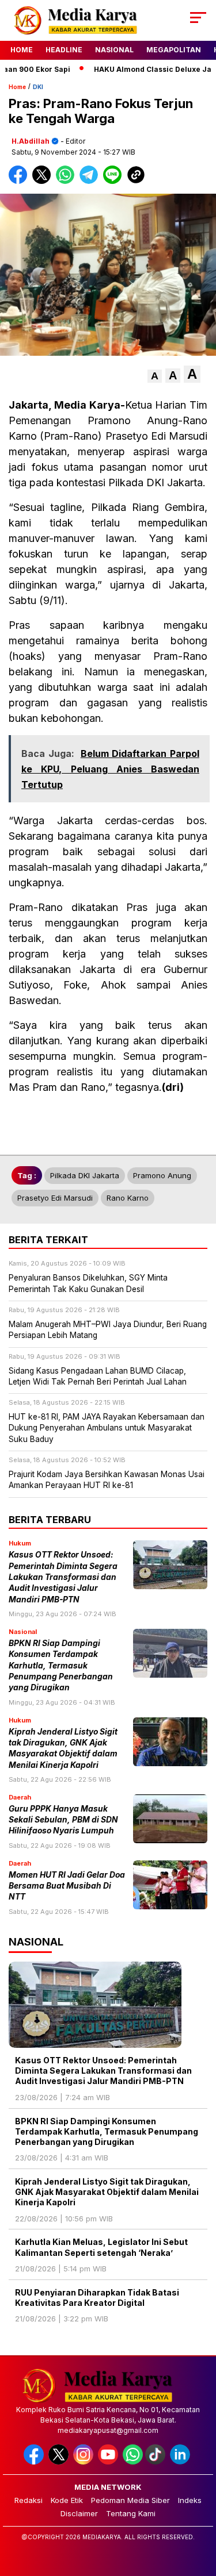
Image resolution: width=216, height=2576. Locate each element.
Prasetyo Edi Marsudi (55, 1198)
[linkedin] (181, 2462)
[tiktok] (156, 2462)
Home (22, 50)
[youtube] (109, 2462)
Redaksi (29, 2500)
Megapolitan (174, 50)
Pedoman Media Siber (130, 2500)
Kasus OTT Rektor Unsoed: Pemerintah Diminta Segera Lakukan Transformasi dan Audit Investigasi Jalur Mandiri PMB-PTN (63, 1577)
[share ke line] (115, 181)
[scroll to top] (200, 2509)
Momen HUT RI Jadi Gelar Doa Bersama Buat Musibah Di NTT (67, 1886)
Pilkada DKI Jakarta (85, 1175)
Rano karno (128, 1198)
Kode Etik (67, 2500)
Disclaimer (79, 2513)
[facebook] (35, 2462)
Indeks (190, 2500)
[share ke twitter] (44, 181)
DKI (38, 87)
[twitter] (60, 2462)
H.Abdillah (31, 141)
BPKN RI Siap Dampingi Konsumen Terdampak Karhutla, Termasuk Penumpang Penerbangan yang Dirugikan (61, 1665)
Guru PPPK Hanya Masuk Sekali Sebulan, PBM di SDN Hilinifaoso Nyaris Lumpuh (63, 1820)
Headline (64, 50)
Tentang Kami (131, 2513)
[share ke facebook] (20, 181)
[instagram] (84, 2462)
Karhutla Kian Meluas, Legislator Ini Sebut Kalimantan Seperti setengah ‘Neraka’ (101, 2247)
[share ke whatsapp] (68, 181)
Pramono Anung (162, 1175)
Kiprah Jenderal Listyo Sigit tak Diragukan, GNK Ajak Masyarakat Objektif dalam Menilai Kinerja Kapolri (107, 2192)
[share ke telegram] (90, 181)
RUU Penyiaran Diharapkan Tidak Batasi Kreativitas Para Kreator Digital (97, 2298)
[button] (155, 376)
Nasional (114, 50)
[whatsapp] (133, 2462)
